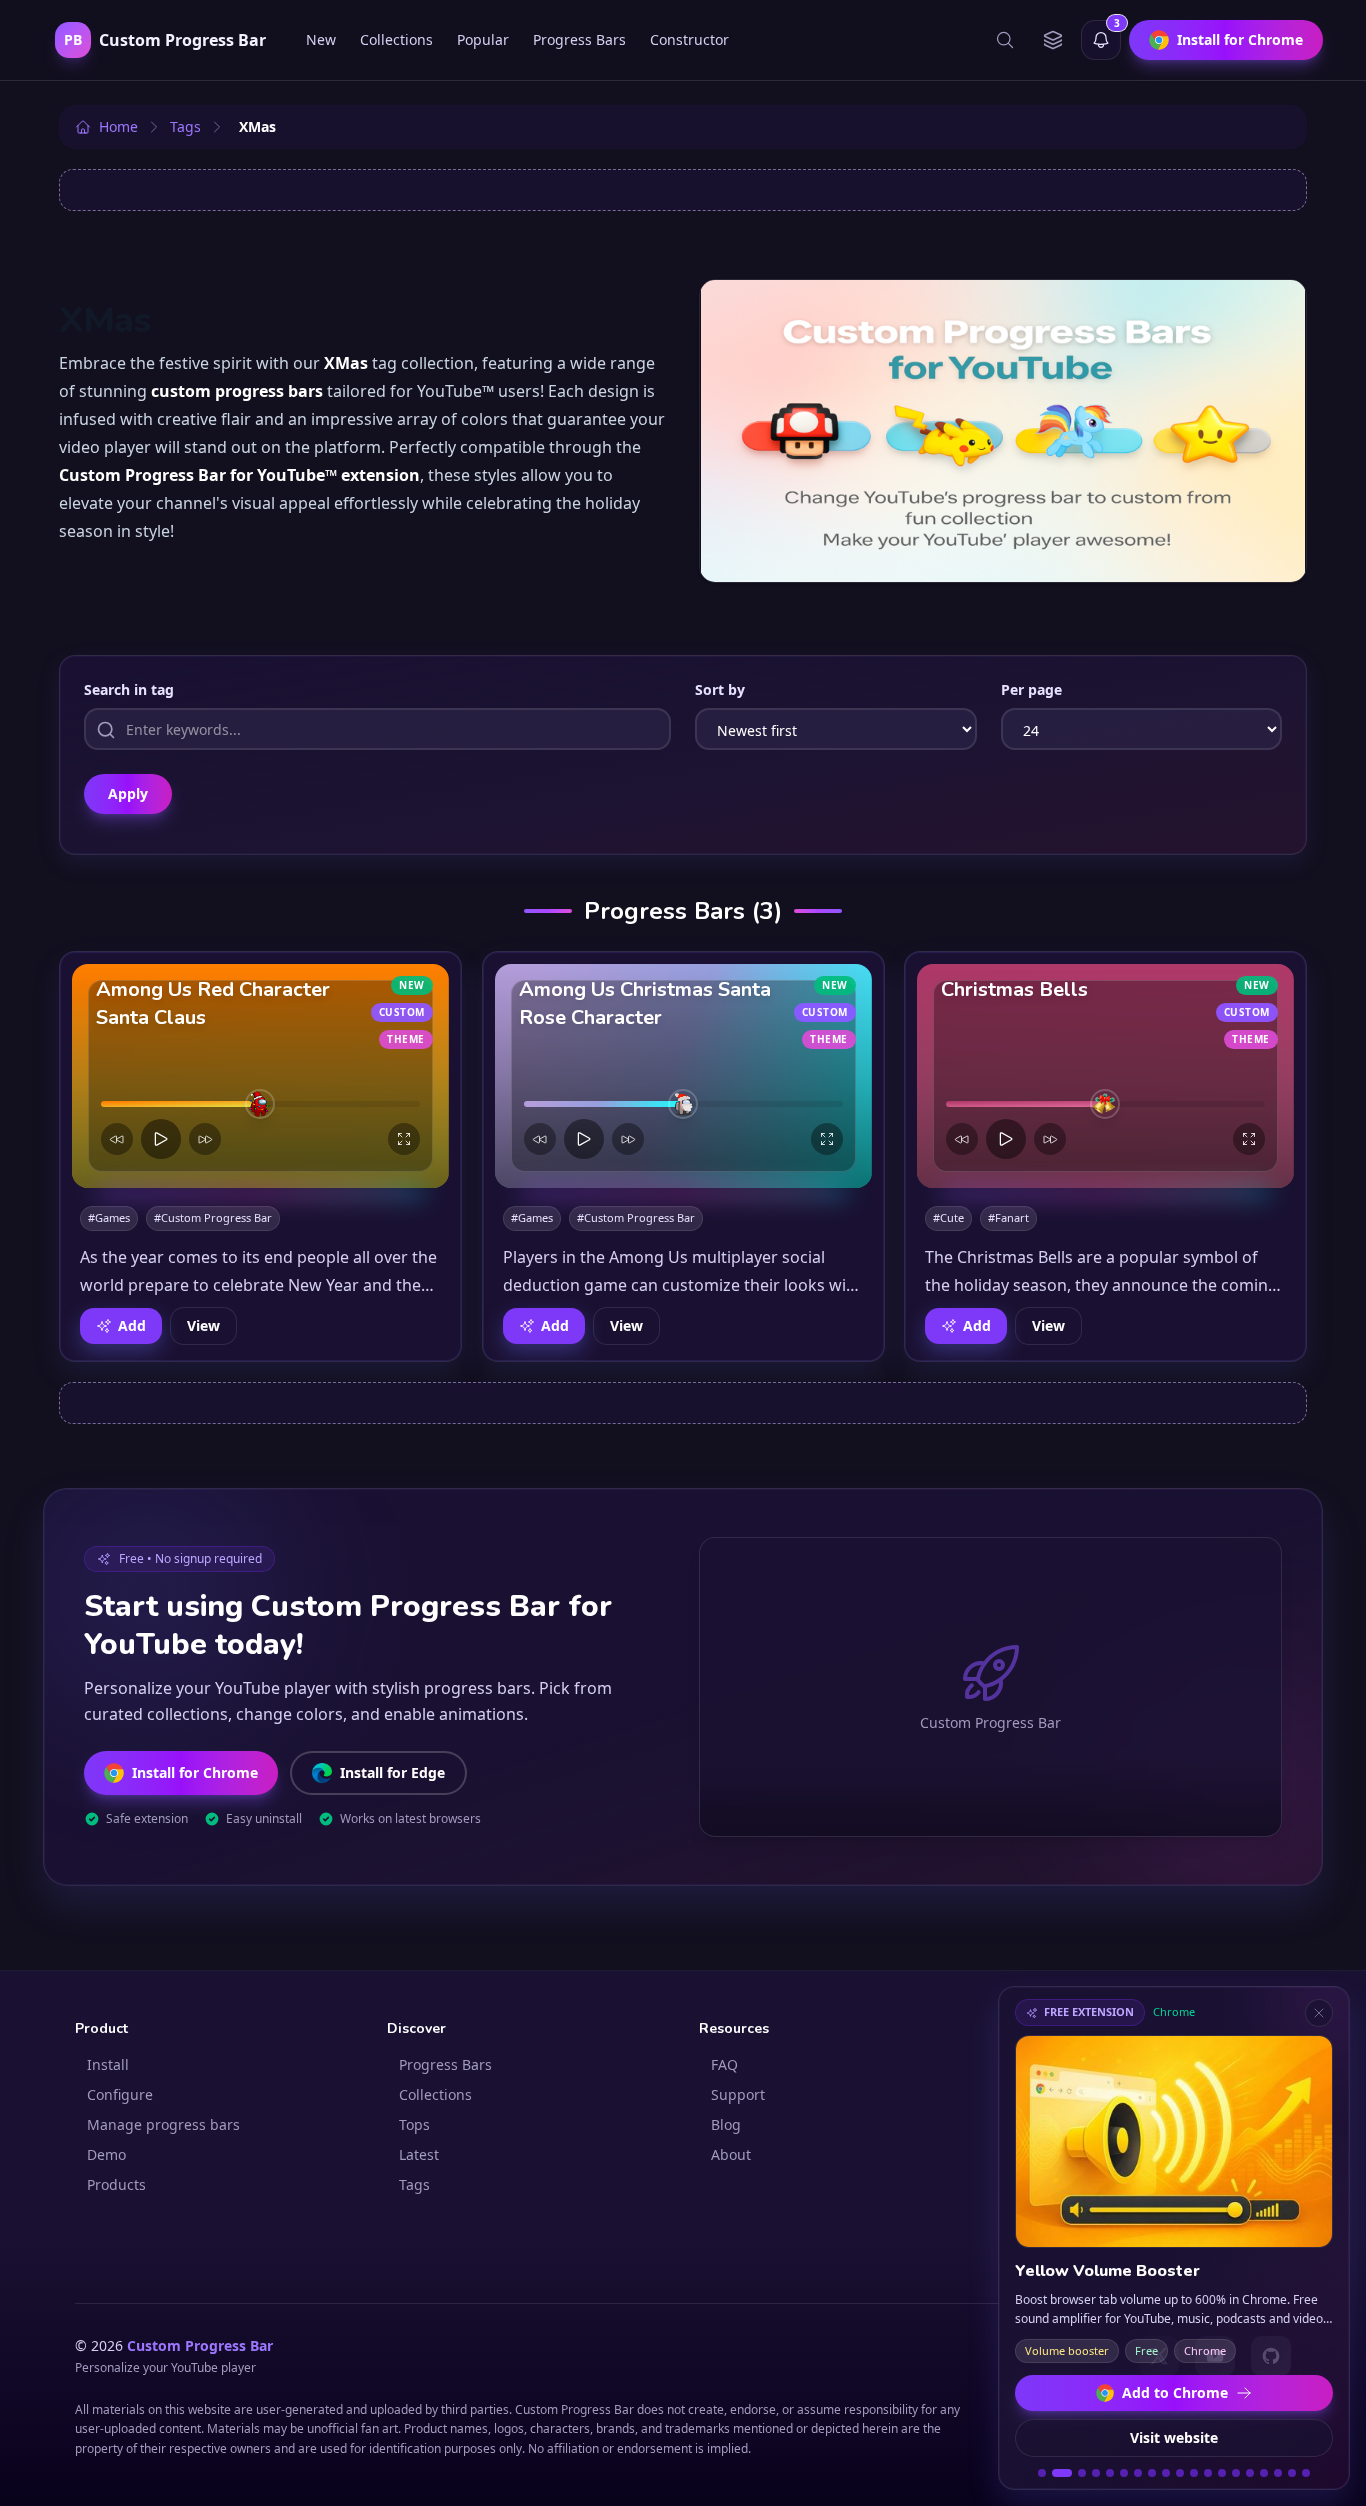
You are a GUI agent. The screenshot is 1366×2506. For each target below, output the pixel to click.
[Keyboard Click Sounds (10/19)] (1180, 2473)
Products (116, 2184)
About (731, 2154)
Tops (414, 2124)
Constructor (689, 39)
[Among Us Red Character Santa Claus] (260, 1076)
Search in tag (129, 689)
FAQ (724, 2064)
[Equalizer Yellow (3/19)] (1082, 2473)
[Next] (205, 1139)
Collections (396, 39)
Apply (128, 793)
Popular (483, 39)
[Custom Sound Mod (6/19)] (1124, 2473)
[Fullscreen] (404, 1139)
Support (738, 2094)
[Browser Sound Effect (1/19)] (1042, 2473)
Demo (106, 2154)
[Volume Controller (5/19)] (1110, 2473)
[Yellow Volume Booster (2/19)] (1062, 2473)
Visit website (1174, 2437)
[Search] (1005, 40)
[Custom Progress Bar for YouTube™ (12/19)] (1208, 2473)
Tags (414, 2184)
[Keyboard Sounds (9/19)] (1166, 2473)
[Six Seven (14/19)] (1236, 2473)
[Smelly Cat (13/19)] (1222, 2473)
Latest (419, 2154)
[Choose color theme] (1053, 40)
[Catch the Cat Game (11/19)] (1194, 2473)
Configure (120, 2094)
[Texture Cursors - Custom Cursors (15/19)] (1250, 2473)
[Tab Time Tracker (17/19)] (1278, 2473)
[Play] (161, 1139)
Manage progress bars (163, 2124)
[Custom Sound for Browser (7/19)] (1138, 2473)
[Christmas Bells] (1105, 1076)
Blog (726, 2124)
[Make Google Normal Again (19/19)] (1306, 2473)
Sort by (720, 689)
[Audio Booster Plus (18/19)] (1292, 2473)
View (203, 1325)
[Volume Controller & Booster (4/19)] (1096, 2473)
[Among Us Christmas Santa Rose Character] (683, 1076)
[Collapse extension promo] (1319, 2013)
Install (108, 2064)
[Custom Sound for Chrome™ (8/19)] (1152, 2473)
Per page (1031, 689)
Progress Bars (579, 39)
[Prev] (117, 1139)
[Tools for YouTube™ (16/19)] (1264, 2473)
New (321, 39)
